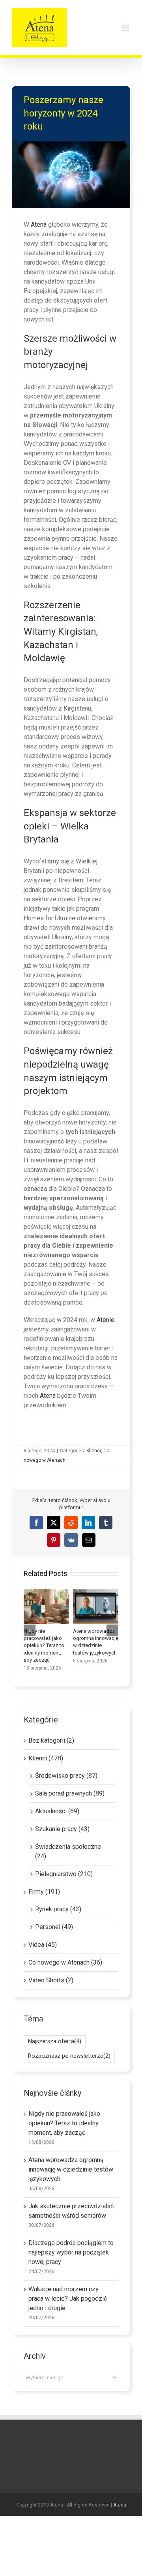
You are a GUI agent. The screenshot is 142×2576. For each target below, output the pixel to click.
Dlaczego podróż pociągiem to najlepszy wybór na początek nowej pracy (71, 2252)
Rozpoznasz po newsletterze (69, 2056)
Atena (39, 225)
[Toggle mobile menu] (126, 28)
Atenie (106, 1320)
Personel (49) (54, 1927)
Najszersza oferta (55, 2041)
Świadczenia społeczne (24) (68, 1851)
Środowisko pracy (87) (66, 1776)
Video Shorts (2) (51, 1980)
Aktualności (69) (57, 1811)
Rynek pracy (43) (58, 1909)
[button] (30, 1630)
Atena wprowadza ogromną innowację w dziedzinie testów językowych (95, 1607)
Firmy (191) (44, 1892)
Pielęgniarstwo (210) (64, 1874)
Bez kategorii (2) (51, 1740)
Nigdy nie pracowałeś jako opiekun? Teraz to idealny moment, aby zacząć (46, 1607)
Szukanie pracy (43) (62, 1829)
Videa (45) (43, 1945)
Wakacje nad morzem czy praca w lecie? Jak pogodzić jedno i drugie (68, 2299)
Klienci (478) (46, 1758)
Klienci (94, 1451)
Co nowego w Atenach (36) (65, 1962)
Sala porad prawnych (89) (70, 1793)
